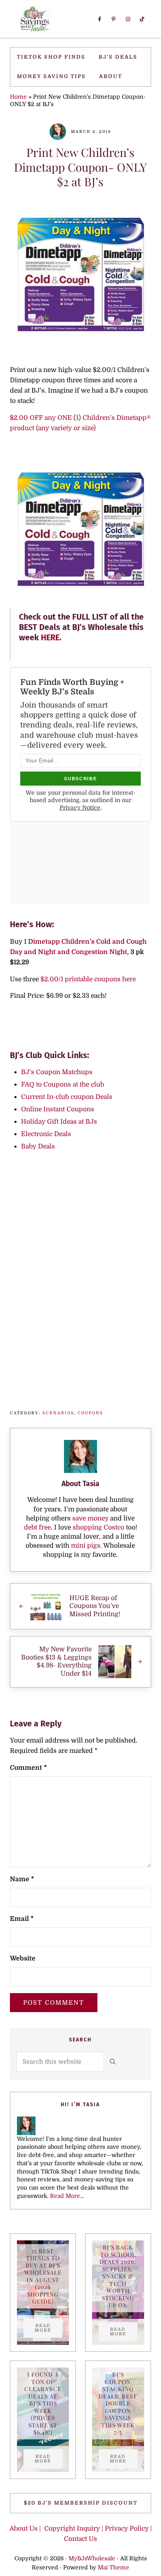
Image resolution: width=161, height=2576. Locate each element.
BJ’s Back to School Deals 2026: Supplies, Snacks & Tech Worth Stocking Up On (118, 2276)
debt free (37, 1527)
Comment (28, 1768)
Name (22, 1879)
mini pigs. (86, 1546)
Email (22, 1919)
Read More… (67, 2196)
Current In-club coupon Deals (67, 1097)
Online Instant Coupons (58, 1109)
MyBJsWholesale (92, 2559)
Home (18, 97)
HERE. (52, 638)
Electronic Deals (46, 1134)
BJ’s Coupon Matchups (57, 1072)
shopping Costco (98, 1527)
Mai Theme (114, 2568)
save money (90, 1518)
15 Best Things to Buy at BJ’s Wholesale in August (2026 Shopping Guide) (43, 2276)
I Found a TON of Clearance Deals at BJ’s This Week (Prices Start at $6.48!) (43, 2403)
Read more (49, 2328)
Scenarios (58, 1413)
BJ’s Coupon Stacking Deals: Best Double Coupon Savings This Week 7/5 (118, 2403)
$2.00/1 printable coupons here (87, 979)
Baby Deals (38, 1146)
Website (23, 1958)
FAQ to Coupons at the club (63, 1084)
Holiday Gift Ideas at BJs (59, 1122)
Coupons (90, 1413)
